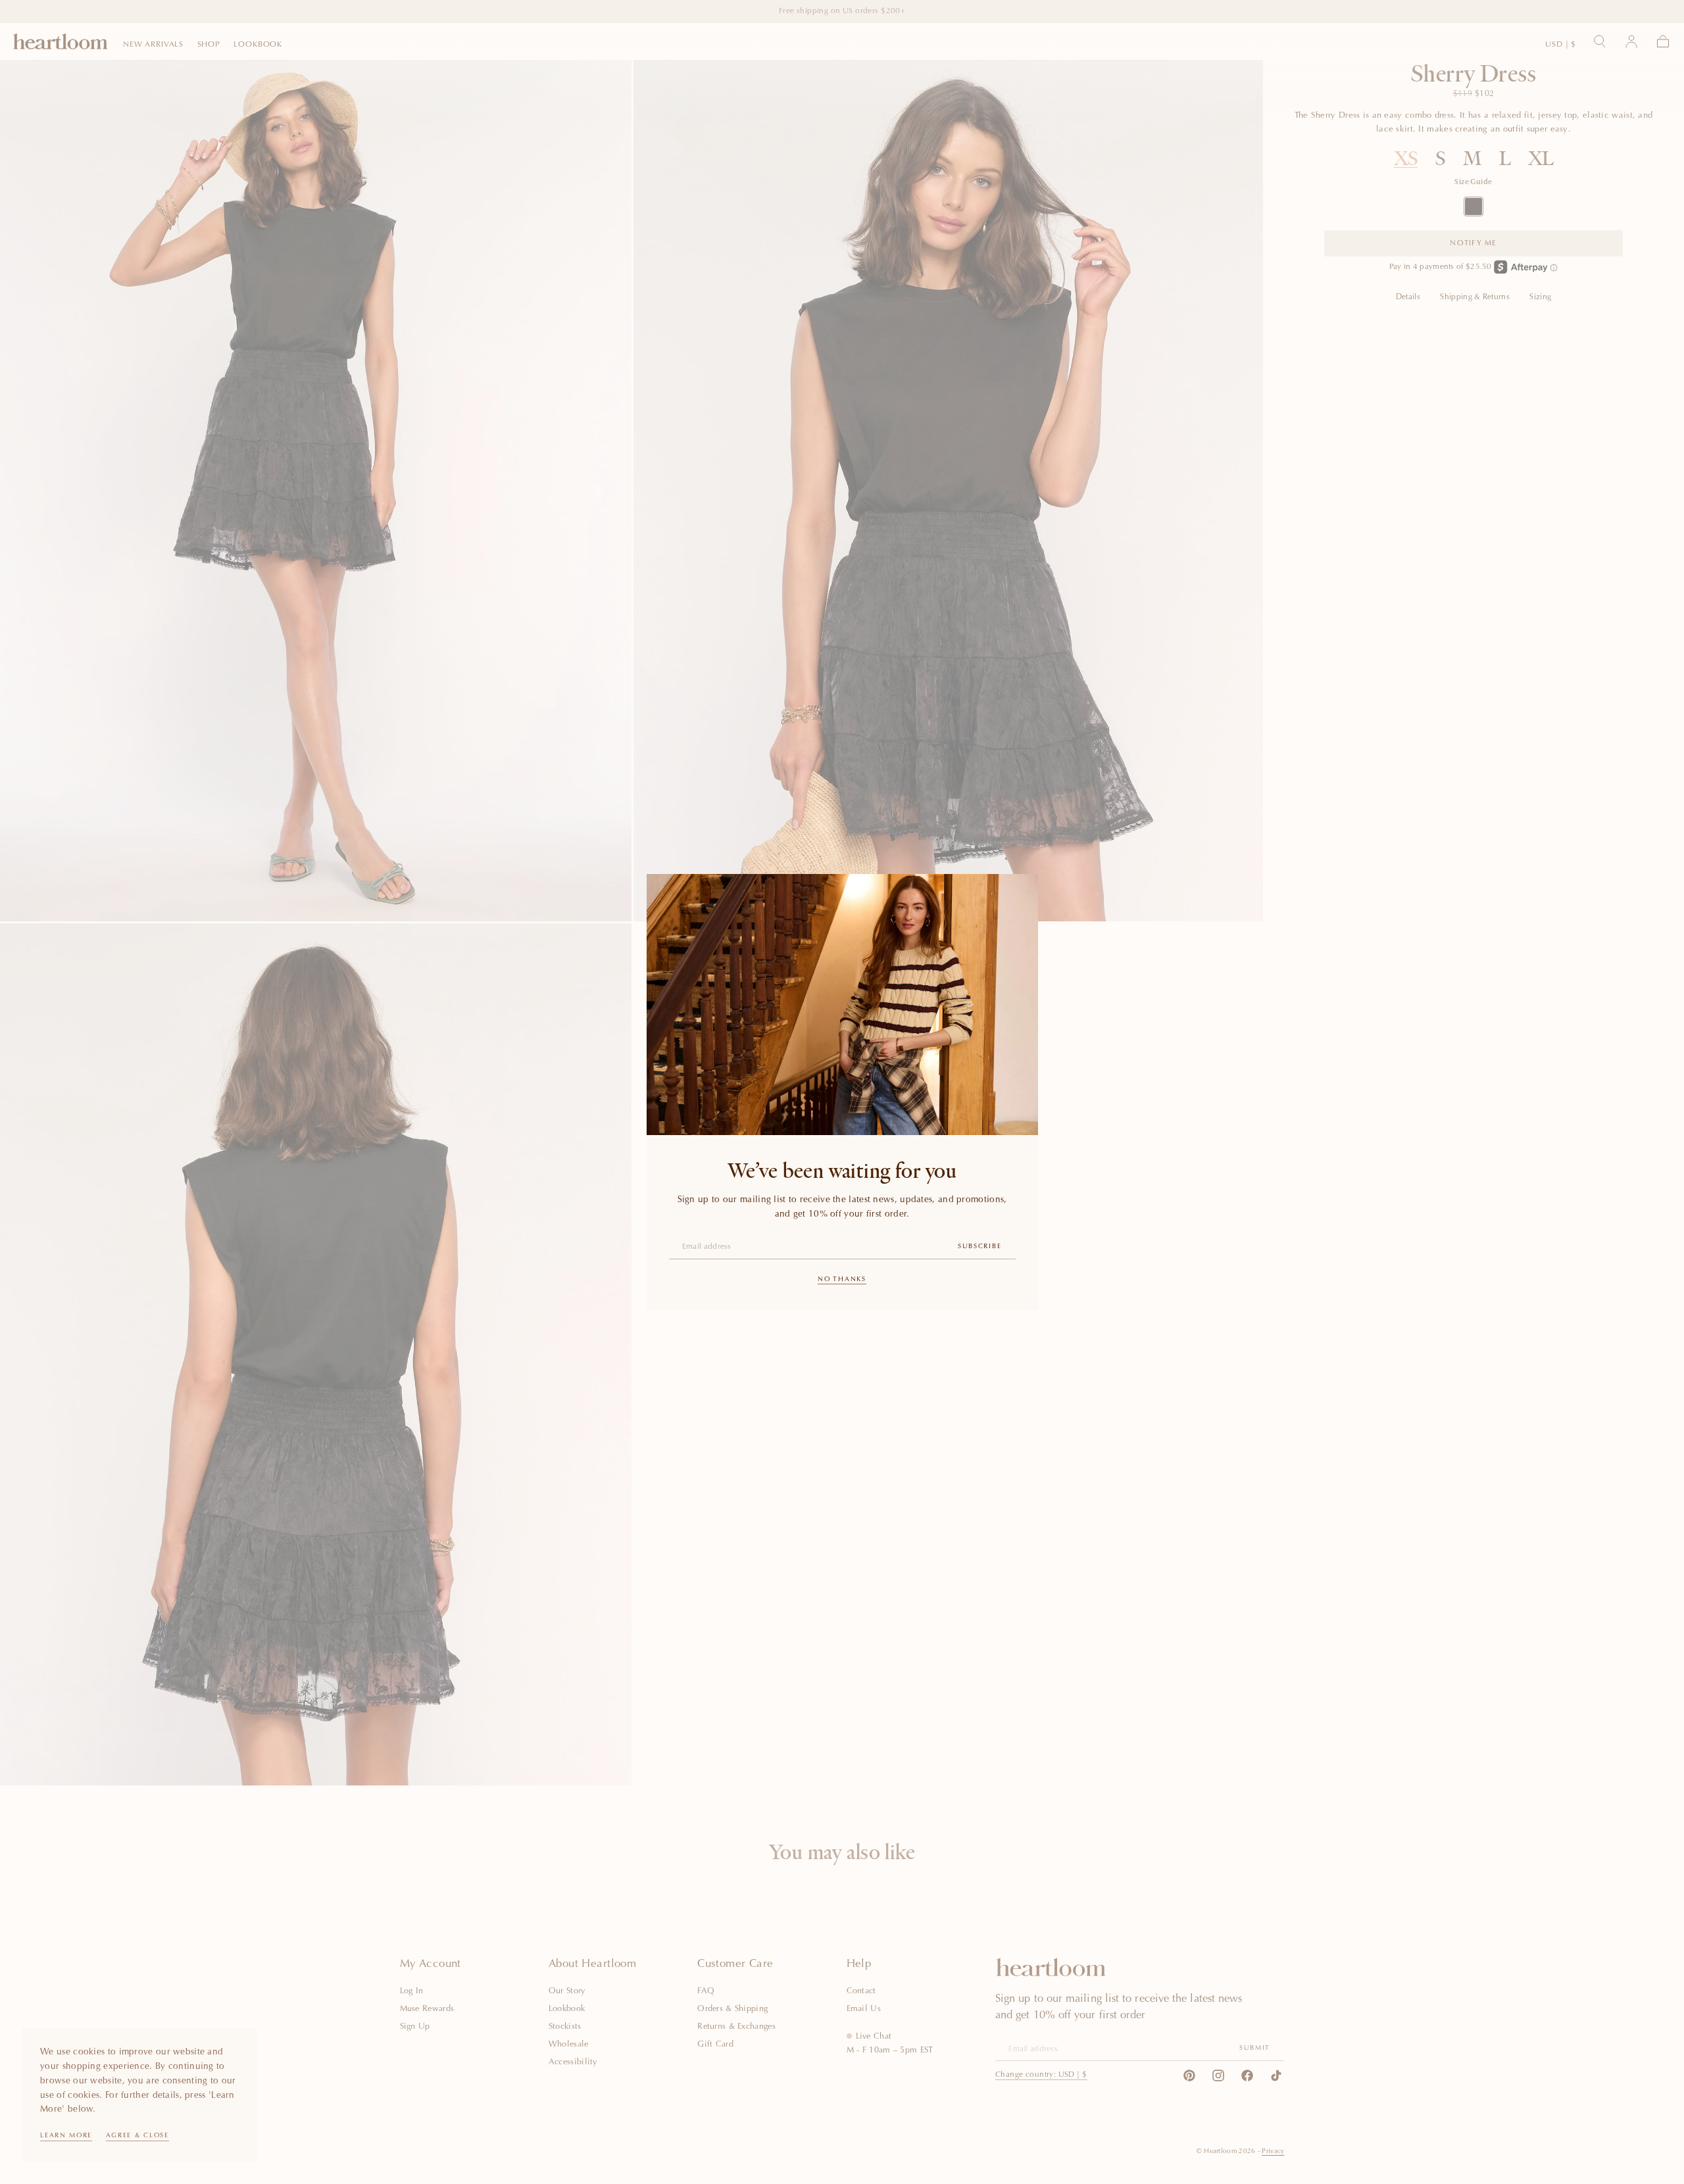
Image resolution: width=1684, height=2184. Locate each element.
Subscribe (979, 1247)
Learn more (66, 2136)
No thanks (842, 1280)
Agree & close (137, 2136)
